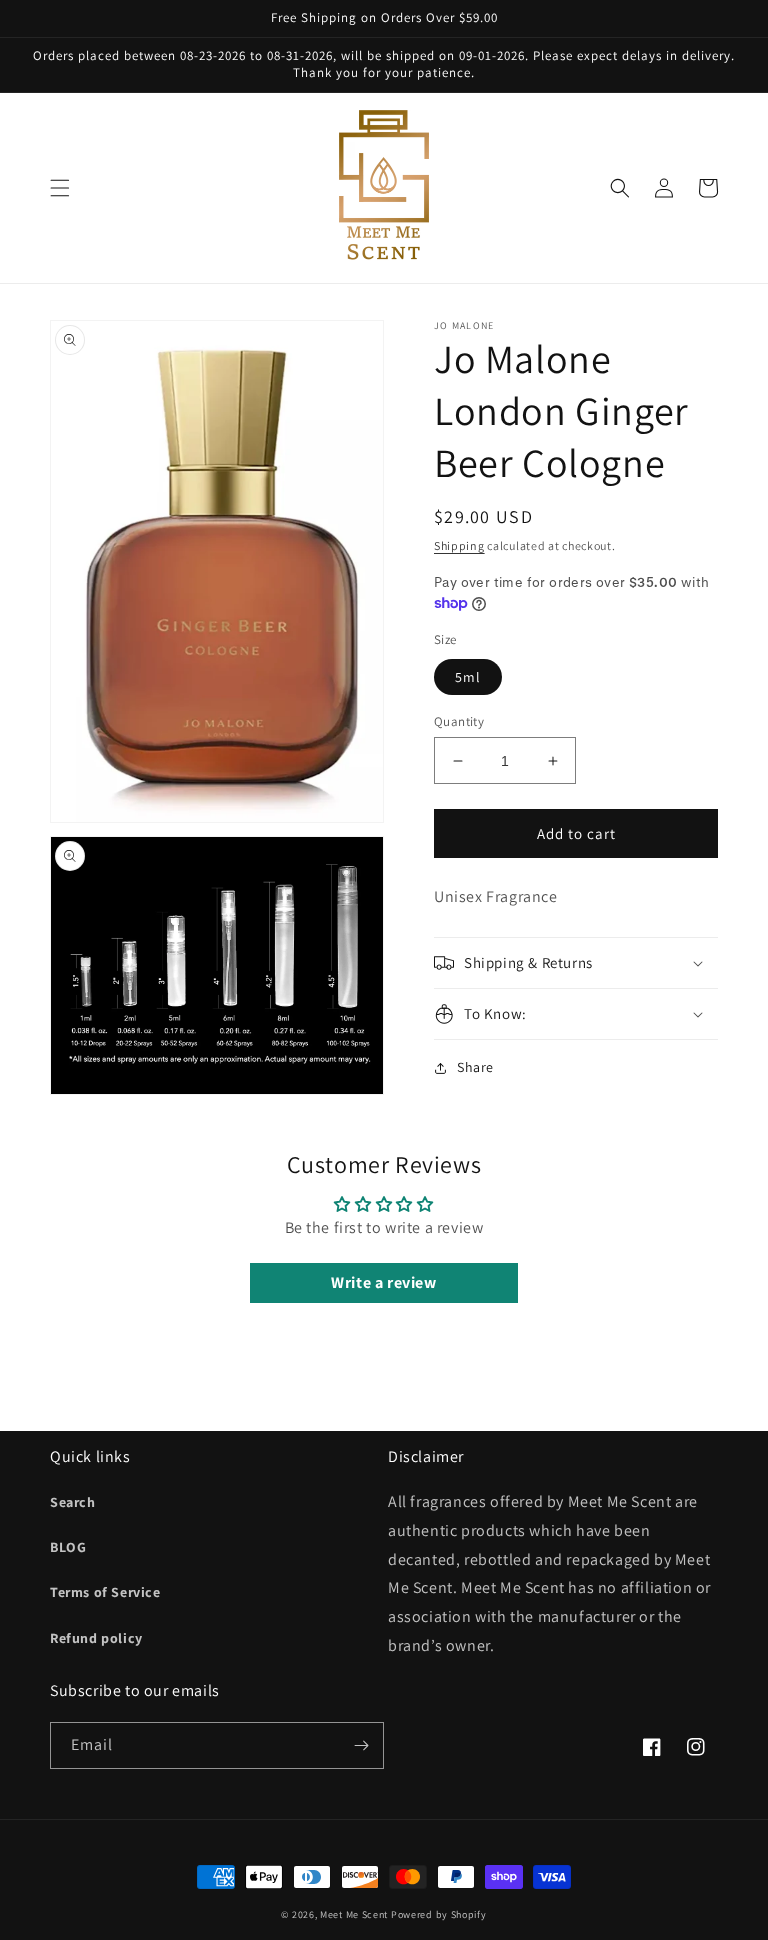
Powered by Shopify (439, 1914)
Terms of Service (105, 1592)
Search (73, 1502)
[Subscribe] (361, 1745)
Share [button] (475, 1067)
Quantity (459, 721)
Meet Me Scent (354, 1914)
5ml (468, 677)
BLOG (68, 1547)
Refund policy (96, 1638)
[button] (60, 188)
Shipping (459, 545)
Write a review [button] (383, 1282)
